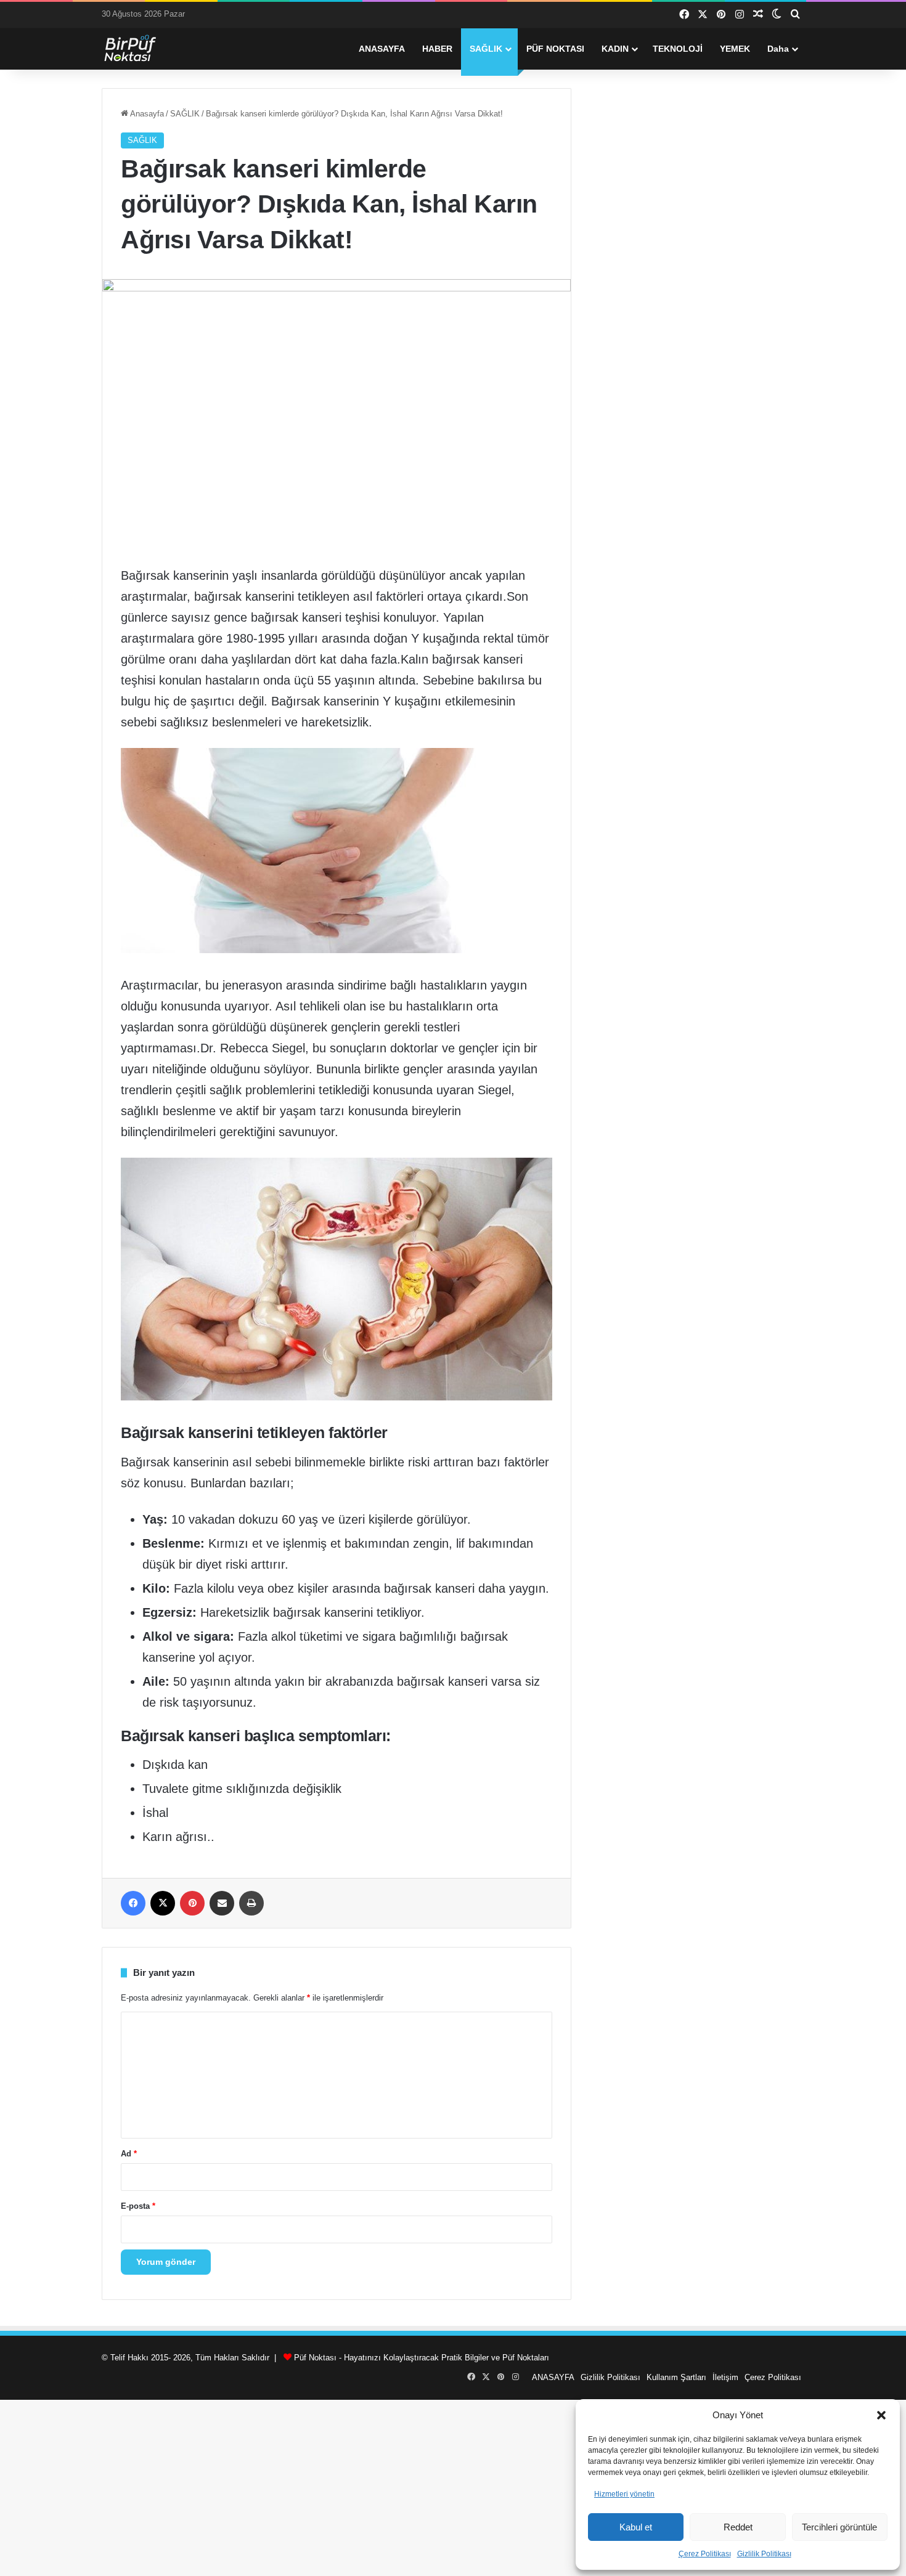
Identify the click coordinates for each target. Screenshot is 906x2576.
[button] (881, 2415)
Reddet (738, 2527)
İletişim (725, 2377)
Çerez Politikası (705, 2554)
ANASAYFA (382, 49)
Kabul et (636, 2527)
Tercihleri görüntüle (839, 2527)
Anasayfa (146, 114)
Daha (778, 49)
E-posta (138, 2206)
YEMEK (735, 49)
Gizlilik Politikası (764, 2554)
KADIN (615, 49)
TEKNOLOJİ (678, 49)
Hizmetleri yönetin (624, 2494)
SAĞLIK (486, 49)
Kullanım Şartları (676, 2377)
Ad (129, 2154)
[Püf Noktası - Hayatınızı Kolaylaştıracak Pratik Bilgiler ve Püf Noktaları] (139, 49)
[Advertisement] (453, 2486)
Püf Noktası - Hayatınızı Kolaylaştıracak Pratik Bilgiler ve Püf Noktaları (422, 2358)
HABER (437, 49)
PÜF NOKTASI (555, 49)
